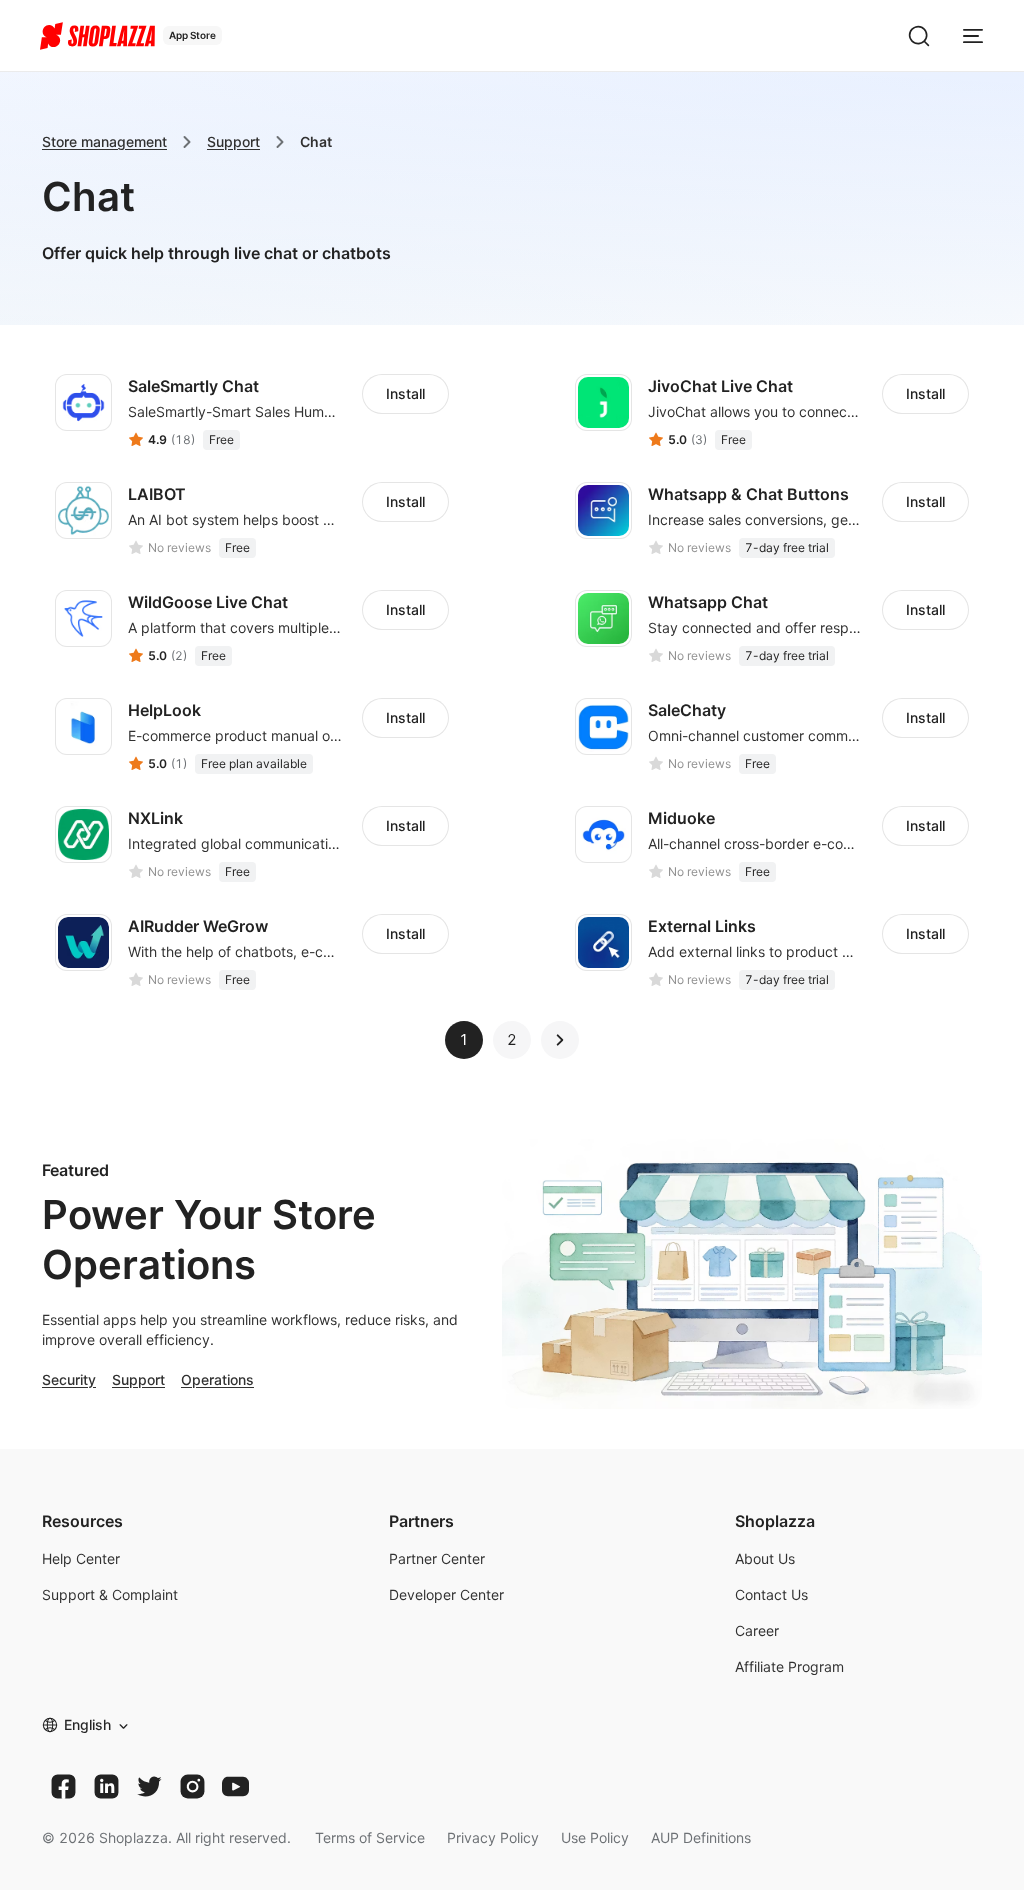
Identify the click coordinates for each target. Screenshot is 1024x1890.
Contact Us (771, 1594)
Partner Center (437, 1558)
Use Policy (595, 1837)
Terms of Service (370, 1837)
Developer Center (446, 1594)
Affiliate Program (789, 1666)
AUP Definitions (701, 1837)
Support (233, 141)
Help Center (81, 1558)
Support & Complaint (110, 1594)
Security (69, 1379)
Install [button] (405, 393)
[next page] (560, 1040)
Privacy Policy (493, 1837)
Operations (217, 1379)
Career (757, 1630)
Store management (104, 141)
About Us (765, 1558)
